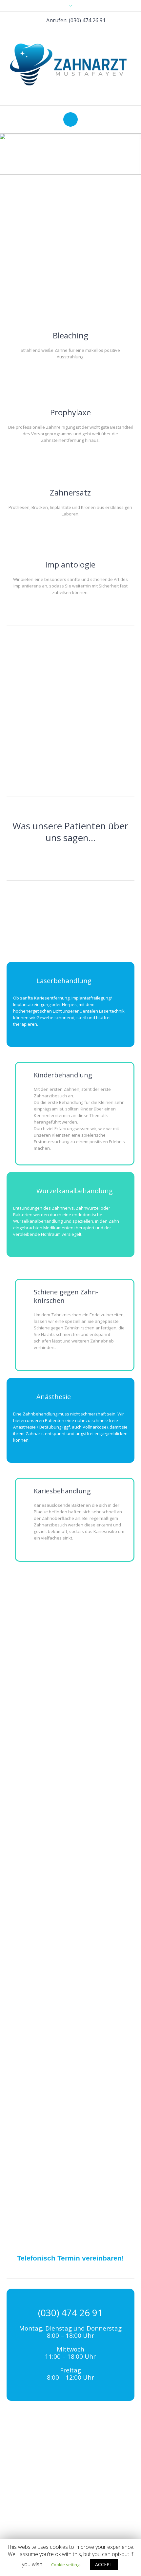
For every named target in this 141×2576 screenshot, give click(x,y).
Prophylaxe (70, 412)
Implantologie (70, 564)
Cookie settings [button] (66, 2565)
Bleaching (70, 335)
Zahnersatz (70, 492)
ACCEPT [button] (104, 2564)
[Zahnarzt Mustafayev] (71, 64)
